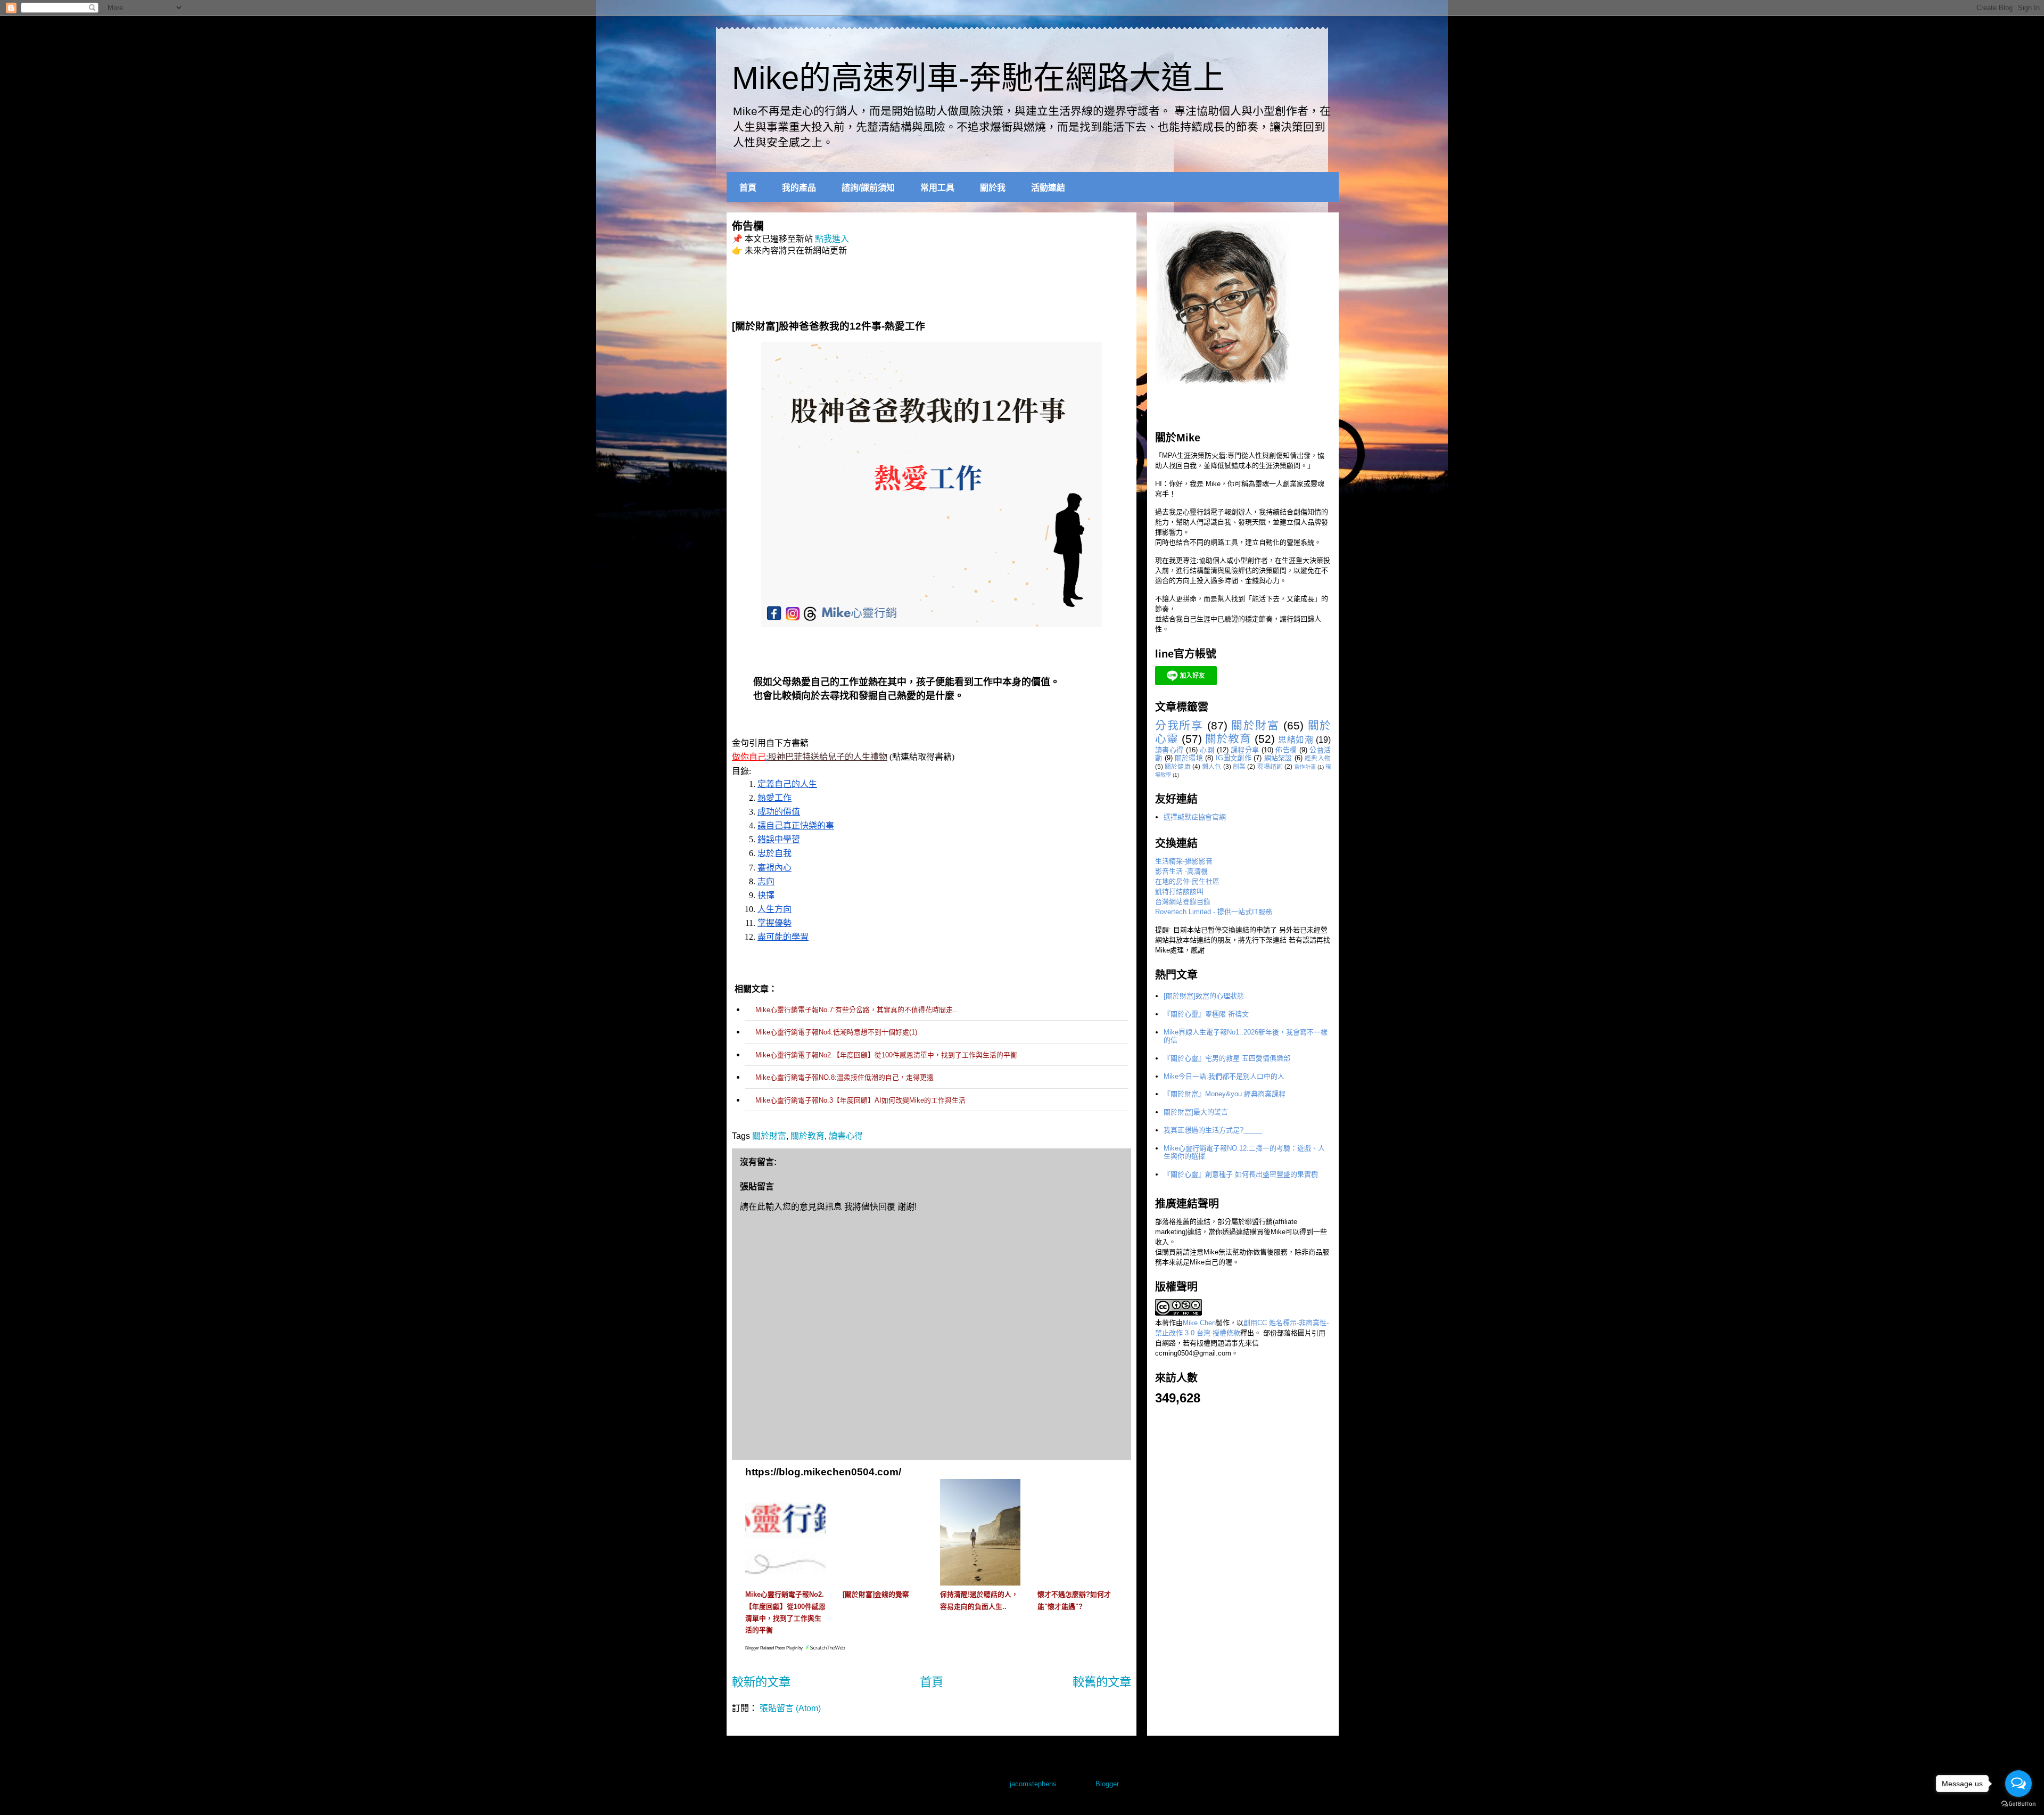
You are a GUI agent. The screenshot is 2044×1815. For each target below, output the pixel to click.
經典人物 (1318, 758)
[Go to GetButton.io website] (2018, 1804)
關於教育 (807, 1136)
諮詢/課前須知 (868, 188)
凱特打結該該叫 (1179, 892)
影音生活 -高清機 (1181, 871)
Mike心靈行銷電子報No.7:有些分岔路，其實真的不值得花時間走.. (856, 1010)
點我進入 (832, 239)
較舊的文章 (1102, 1682)
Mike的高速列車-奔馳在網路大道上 (978, 78)
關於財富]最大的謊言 (1196, 1112)
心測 (1207, 750)
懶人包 (1211, 766)
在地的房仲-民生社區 (1187, 881)
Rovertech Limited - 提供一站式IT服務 (1214, 912)
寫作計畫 (1305, 767)
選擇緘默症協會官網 (1195, 817)
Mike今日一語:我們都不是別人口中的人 (1224, 1076)
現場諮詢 (1270, 766)
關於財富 (769, 1136)
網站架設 (1278, 758)
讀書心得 (846, 1136)
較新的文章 (761, 1682)
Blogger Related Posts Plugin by (774, 1648)
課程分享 (1245, 750)
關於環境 (1189, 758)
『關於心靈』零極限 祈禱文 (1206, 1014)
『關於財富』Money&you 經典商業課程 (1225, 1094)
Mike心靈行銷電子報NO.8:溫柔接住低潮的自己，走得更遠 (844, 1077)
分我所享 (1179, 725)
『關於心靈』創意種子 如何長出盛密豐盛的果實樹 (1241, 1174)
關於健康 (1178, 766)
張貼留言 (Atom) (790, 1708)
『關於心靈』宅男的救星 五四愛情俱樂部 (1227, 1058)
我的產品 (799, 188)
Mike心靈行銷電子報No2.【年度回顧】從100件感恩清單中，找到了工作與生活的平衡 (886, 1055)
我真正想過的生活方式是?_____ (1213, 1130)
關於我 (993, 188)
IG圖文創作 (1234, 758)
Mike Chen (1199, 1323)
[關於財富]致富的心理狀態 (1204, 996)
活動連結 (1048, 188)
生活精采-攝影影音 (1184, 861)
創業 (1239, 766)
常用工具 (937, 188)
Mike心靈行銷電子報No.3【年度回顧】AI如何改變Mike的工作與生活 (860, 1100)
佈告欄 (1286, 750)
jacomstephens (1033, 1784)
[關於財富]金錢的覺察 (876, 1594)
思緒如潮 (1296, 740)
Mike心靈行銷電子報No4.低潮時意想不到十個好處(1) (836, 1032)
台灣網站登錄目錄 (1183, 902)
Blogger (1107, 1784)
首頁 (748, 188)
